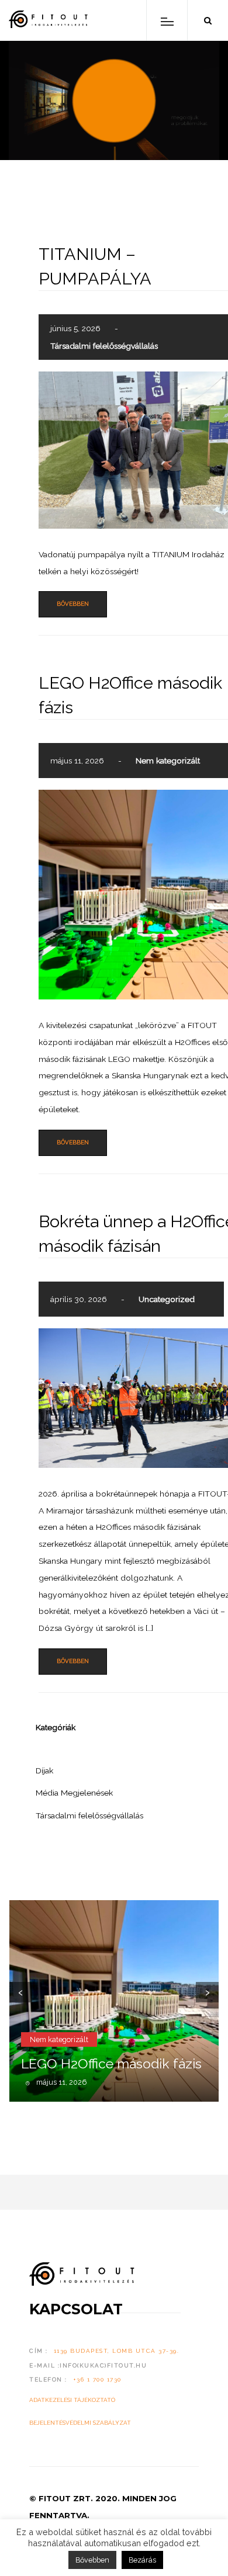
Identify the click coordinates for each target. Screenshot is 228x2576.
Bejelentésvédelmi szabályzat (80, 2423)
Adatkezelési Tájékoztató (72, 2400)
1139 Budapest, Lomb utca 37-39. (117, 2351)
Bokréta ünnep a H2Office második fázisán (115, 2055)
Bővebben (73, 604)
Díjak (44, 1770)
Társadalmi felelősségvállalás (104, 346)
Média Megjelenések (74, 1793)
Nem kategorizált (168, 761)
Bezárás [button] (142, 2560)
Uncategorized (167, 1299)
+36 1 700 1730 (97, 2379)
